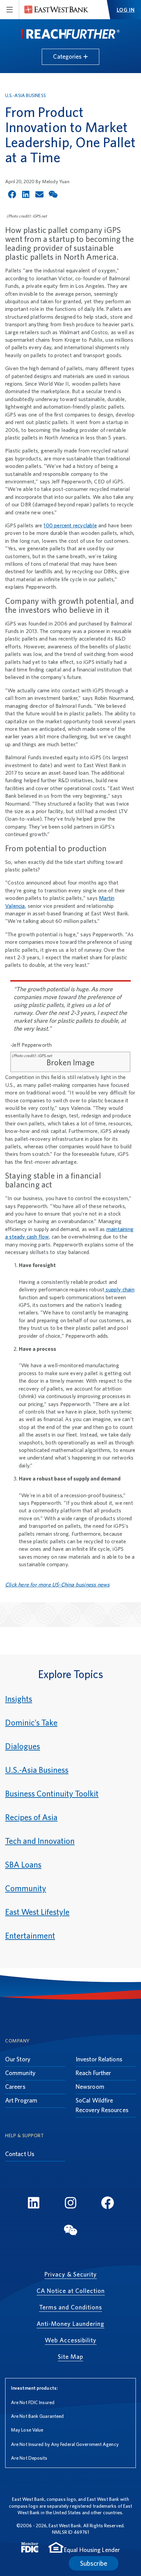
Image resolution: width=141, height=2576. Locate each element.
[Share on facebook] (12, 194)
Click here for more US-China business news (57, 1585)
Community (26, 1888)
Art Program (21, 2100)
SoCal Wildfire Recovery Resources (102, 2105)
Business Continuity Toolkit (52, 1794)
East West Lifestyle (37, 1912)
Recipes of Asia (31, 1817)
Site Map (70, 2357)
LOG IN (126, 10)
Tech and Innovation (40, 1841)
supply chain (119, 1290)
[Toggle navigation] (10, 10)
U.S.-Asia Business (25, 95)
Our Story (18, 2059)
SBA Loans (23, 1865)
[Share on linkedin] (26, 194)
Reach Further (93, 2073)
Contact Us (20, 2154)
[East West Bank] (56, 10)
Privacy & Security (71, 2274)
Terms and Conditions (70, 2307)
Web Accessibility (71, 2340)
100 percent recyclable (70, 525)
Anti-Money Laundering (70, 2324)
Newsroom (90, 2087)
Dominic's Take (31, 1723)
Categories (68, 56)
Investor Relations (99, 2059)
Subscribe (94, 2563)
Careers (15, 2087)
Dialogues (23, 1746)
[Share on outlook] (39, 194)
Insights (19, 1699)
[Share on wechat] (53, 194)
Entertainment (30, 1936)
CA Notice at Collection (71, 2291)
